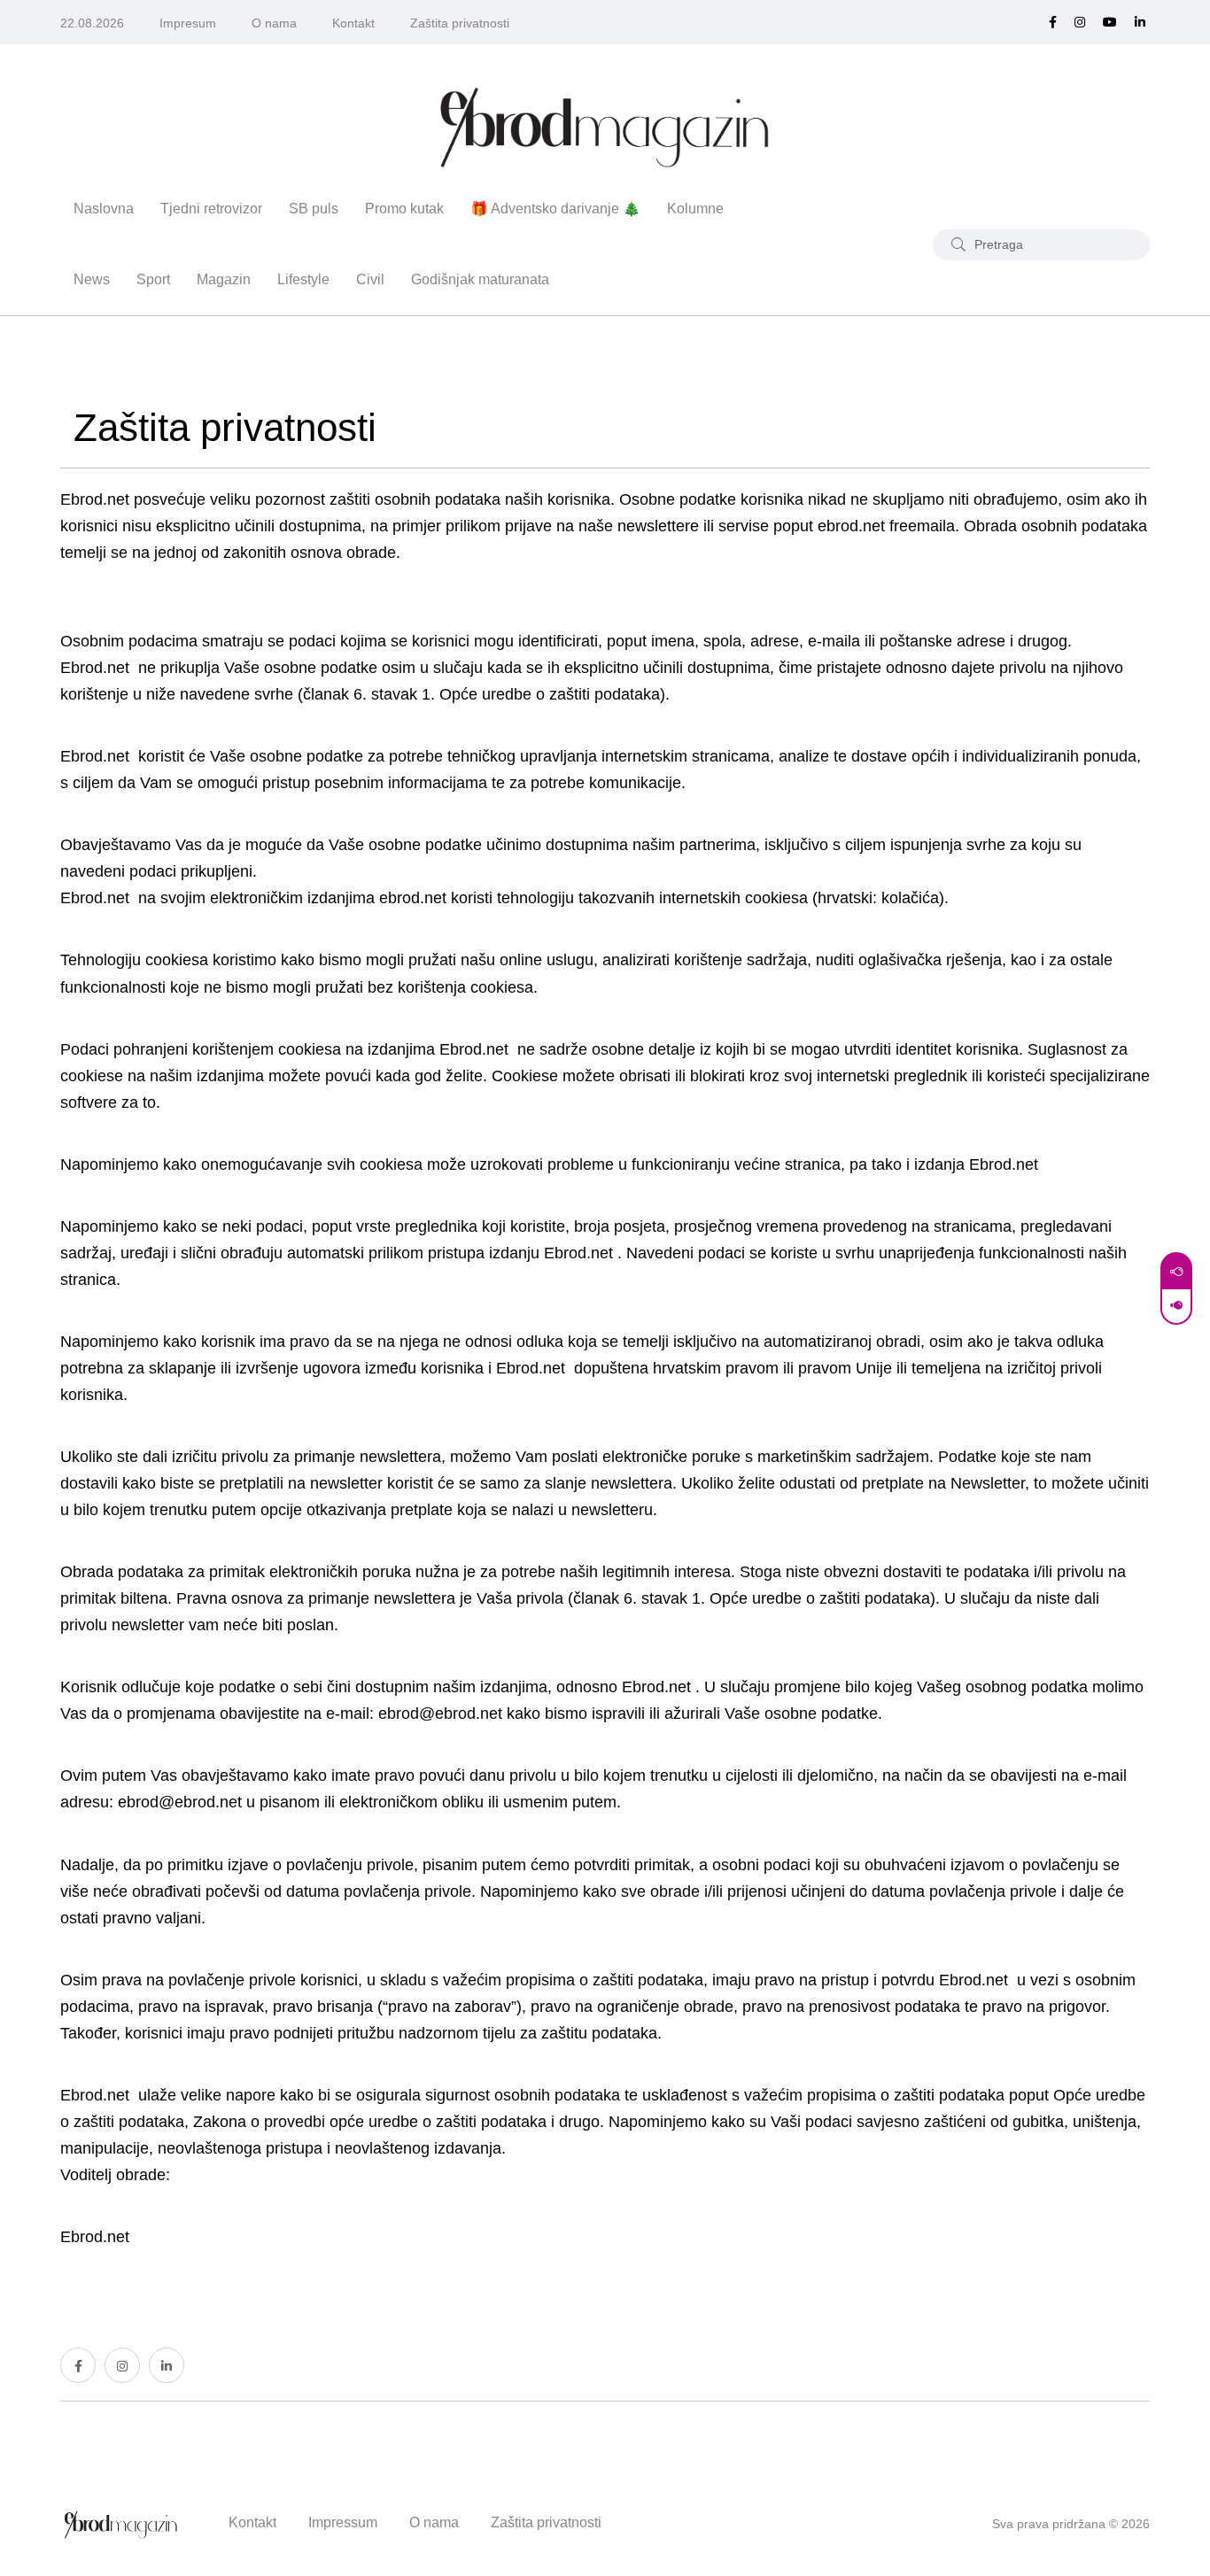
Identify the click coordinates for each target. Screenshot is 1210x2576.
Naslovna (104, 209)
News (92, 279)
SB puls (314, 209)
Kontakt (353, 23)
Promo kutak (404, 209)
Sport (153, 279)
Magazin (224, 279)
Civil (370, 279)
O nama (274, 23)
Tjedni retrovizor (211, 209)
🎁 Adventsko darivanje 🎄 (555, 209)
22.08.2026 (92, 23)
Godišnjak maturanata (480, 279)
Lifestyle (303, 279)
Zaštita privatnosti (460, 23)
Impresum (188, 23)
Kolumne (695, 209)
